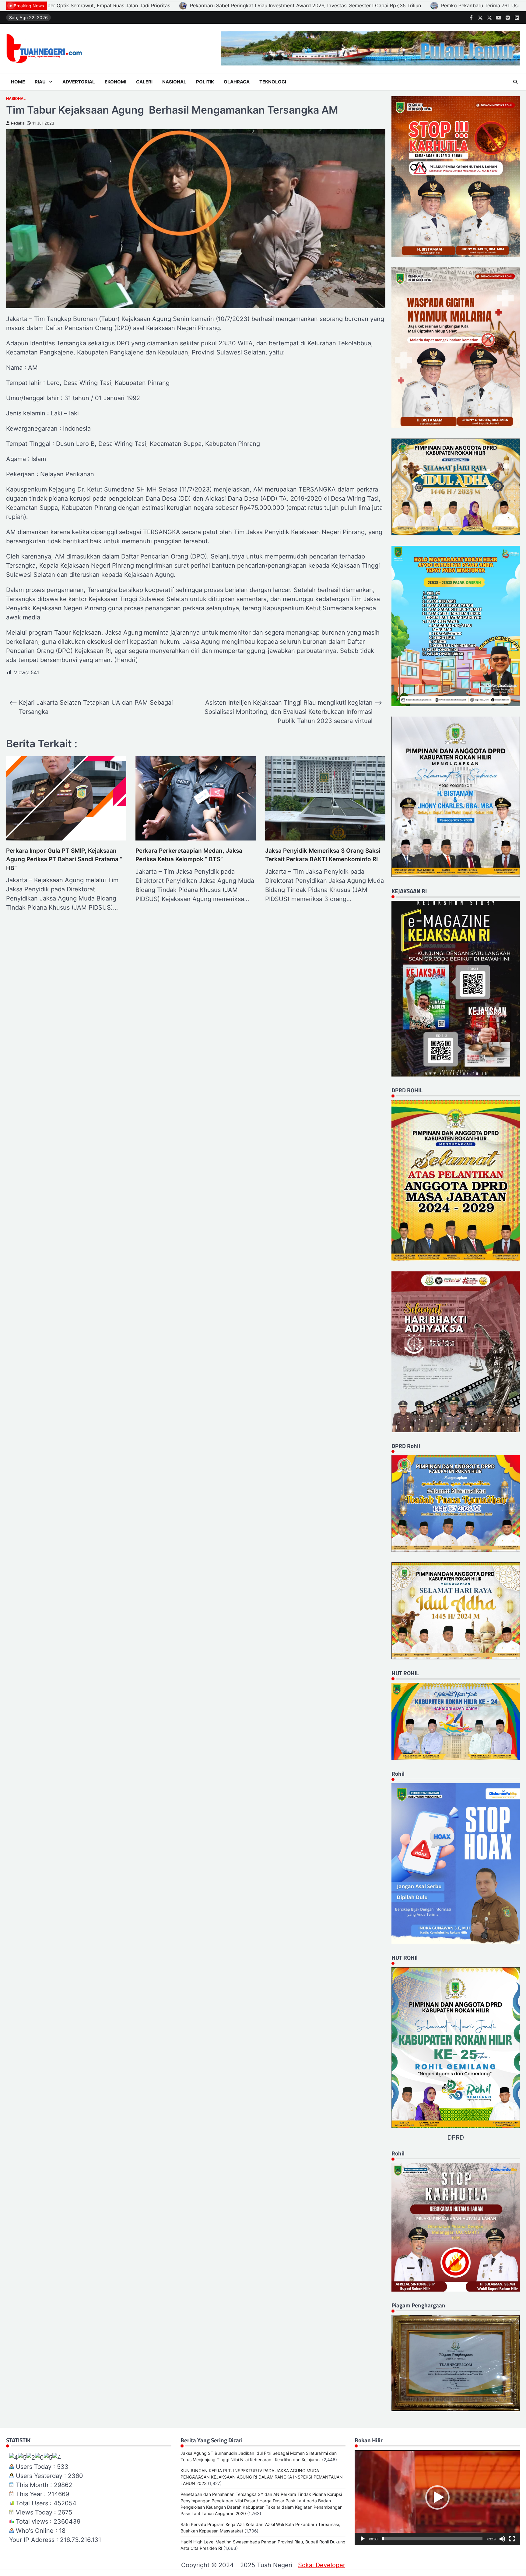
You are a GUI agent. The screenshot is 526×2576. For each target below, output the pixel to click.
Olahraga (237, 82)
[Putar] (363, 2539)
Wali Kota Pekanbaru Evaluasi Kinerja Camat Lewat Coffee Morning (146, 5)
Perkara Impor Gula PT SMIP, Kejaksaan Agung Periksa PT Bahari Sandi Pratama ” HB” (64, 859)
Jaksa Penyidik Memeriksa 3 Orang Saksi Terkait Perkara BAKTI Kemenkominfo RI (323, 855)
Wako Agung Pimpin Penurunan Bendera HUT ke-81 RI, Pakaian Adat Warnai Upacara (344, 5)
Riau (40, 82)
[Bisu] (502, 2539)
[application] (437, 2497)
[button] (437, 2497)
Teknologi (273, 82)
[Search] (515, 82)
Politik (205, 82)
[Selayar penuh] (512, 2539)
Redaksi (18, 123)
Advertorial (79, 82)
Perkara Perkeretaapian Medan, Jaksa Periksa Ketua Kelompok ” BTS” (189, 855)
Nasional (174, 82)
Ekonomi (116, 82)
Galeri (144, 82)
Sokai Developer (322, 2565)
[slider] (432, 2539)
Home (18, 82)
